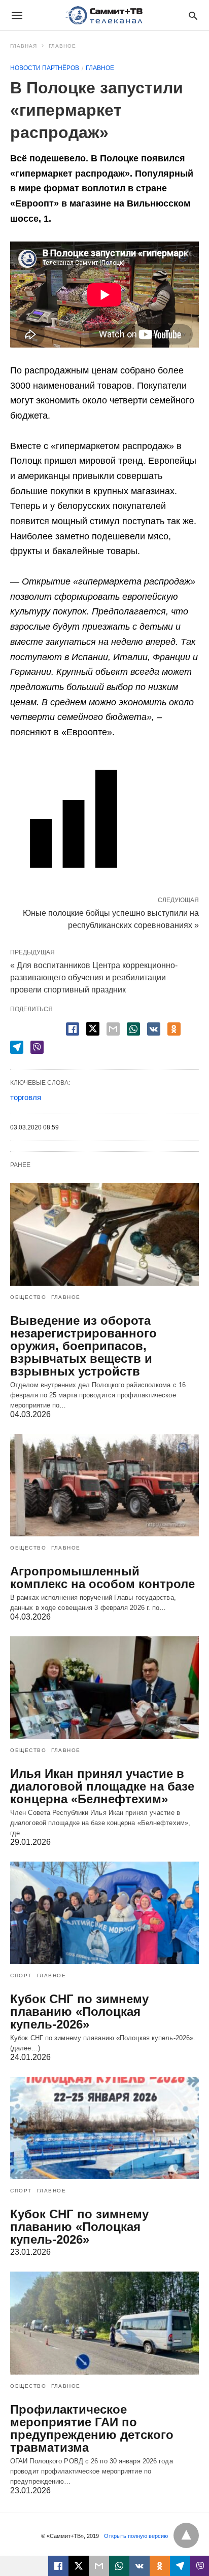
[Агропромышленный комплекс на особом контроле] (104, 1485)
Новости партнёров (45, 68)
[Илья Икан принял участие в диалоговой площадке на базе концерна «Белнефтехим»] (104, 1688)
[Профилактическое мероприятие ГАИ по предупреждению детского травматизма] (104, 2323)
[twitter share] (93, 1029)
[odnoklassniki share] (174, 1029)
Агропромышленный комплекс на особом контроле (102, 1577)
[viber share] (37, 1047)
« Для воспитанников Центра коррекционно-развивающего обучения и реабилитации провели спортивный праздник (94, 977)
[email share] (113, 1029)
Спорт (21, 1976)
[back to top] (186, 2535)
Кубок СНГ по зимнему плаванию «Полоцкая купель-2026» (79, 2012)
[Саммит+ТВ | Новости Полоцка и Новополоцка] (104, 15)
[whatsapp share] (133, 1029)
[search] (193, 15)
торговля (26, 1097)
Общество (28, 1297)
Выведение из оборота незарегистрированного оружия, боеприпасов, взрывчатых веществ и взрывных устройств (83, 1346)
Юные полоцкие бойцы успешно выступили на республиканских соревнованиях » (111, 918)
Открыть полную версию (136, 2536)
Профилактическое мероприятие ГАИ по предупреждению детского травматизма (92, 2428)
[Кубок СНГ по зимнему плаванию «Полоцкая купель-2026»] (104, 1913)
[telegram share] (17, 1047)
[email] (99, 2566)
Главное (62, 46)
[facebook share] (73, 1029)
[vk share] (154, 1029)
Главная (24, 46)
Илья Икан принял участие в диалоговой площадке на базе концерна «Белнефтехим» (102, 1786)
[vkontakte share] (140, 2566)
